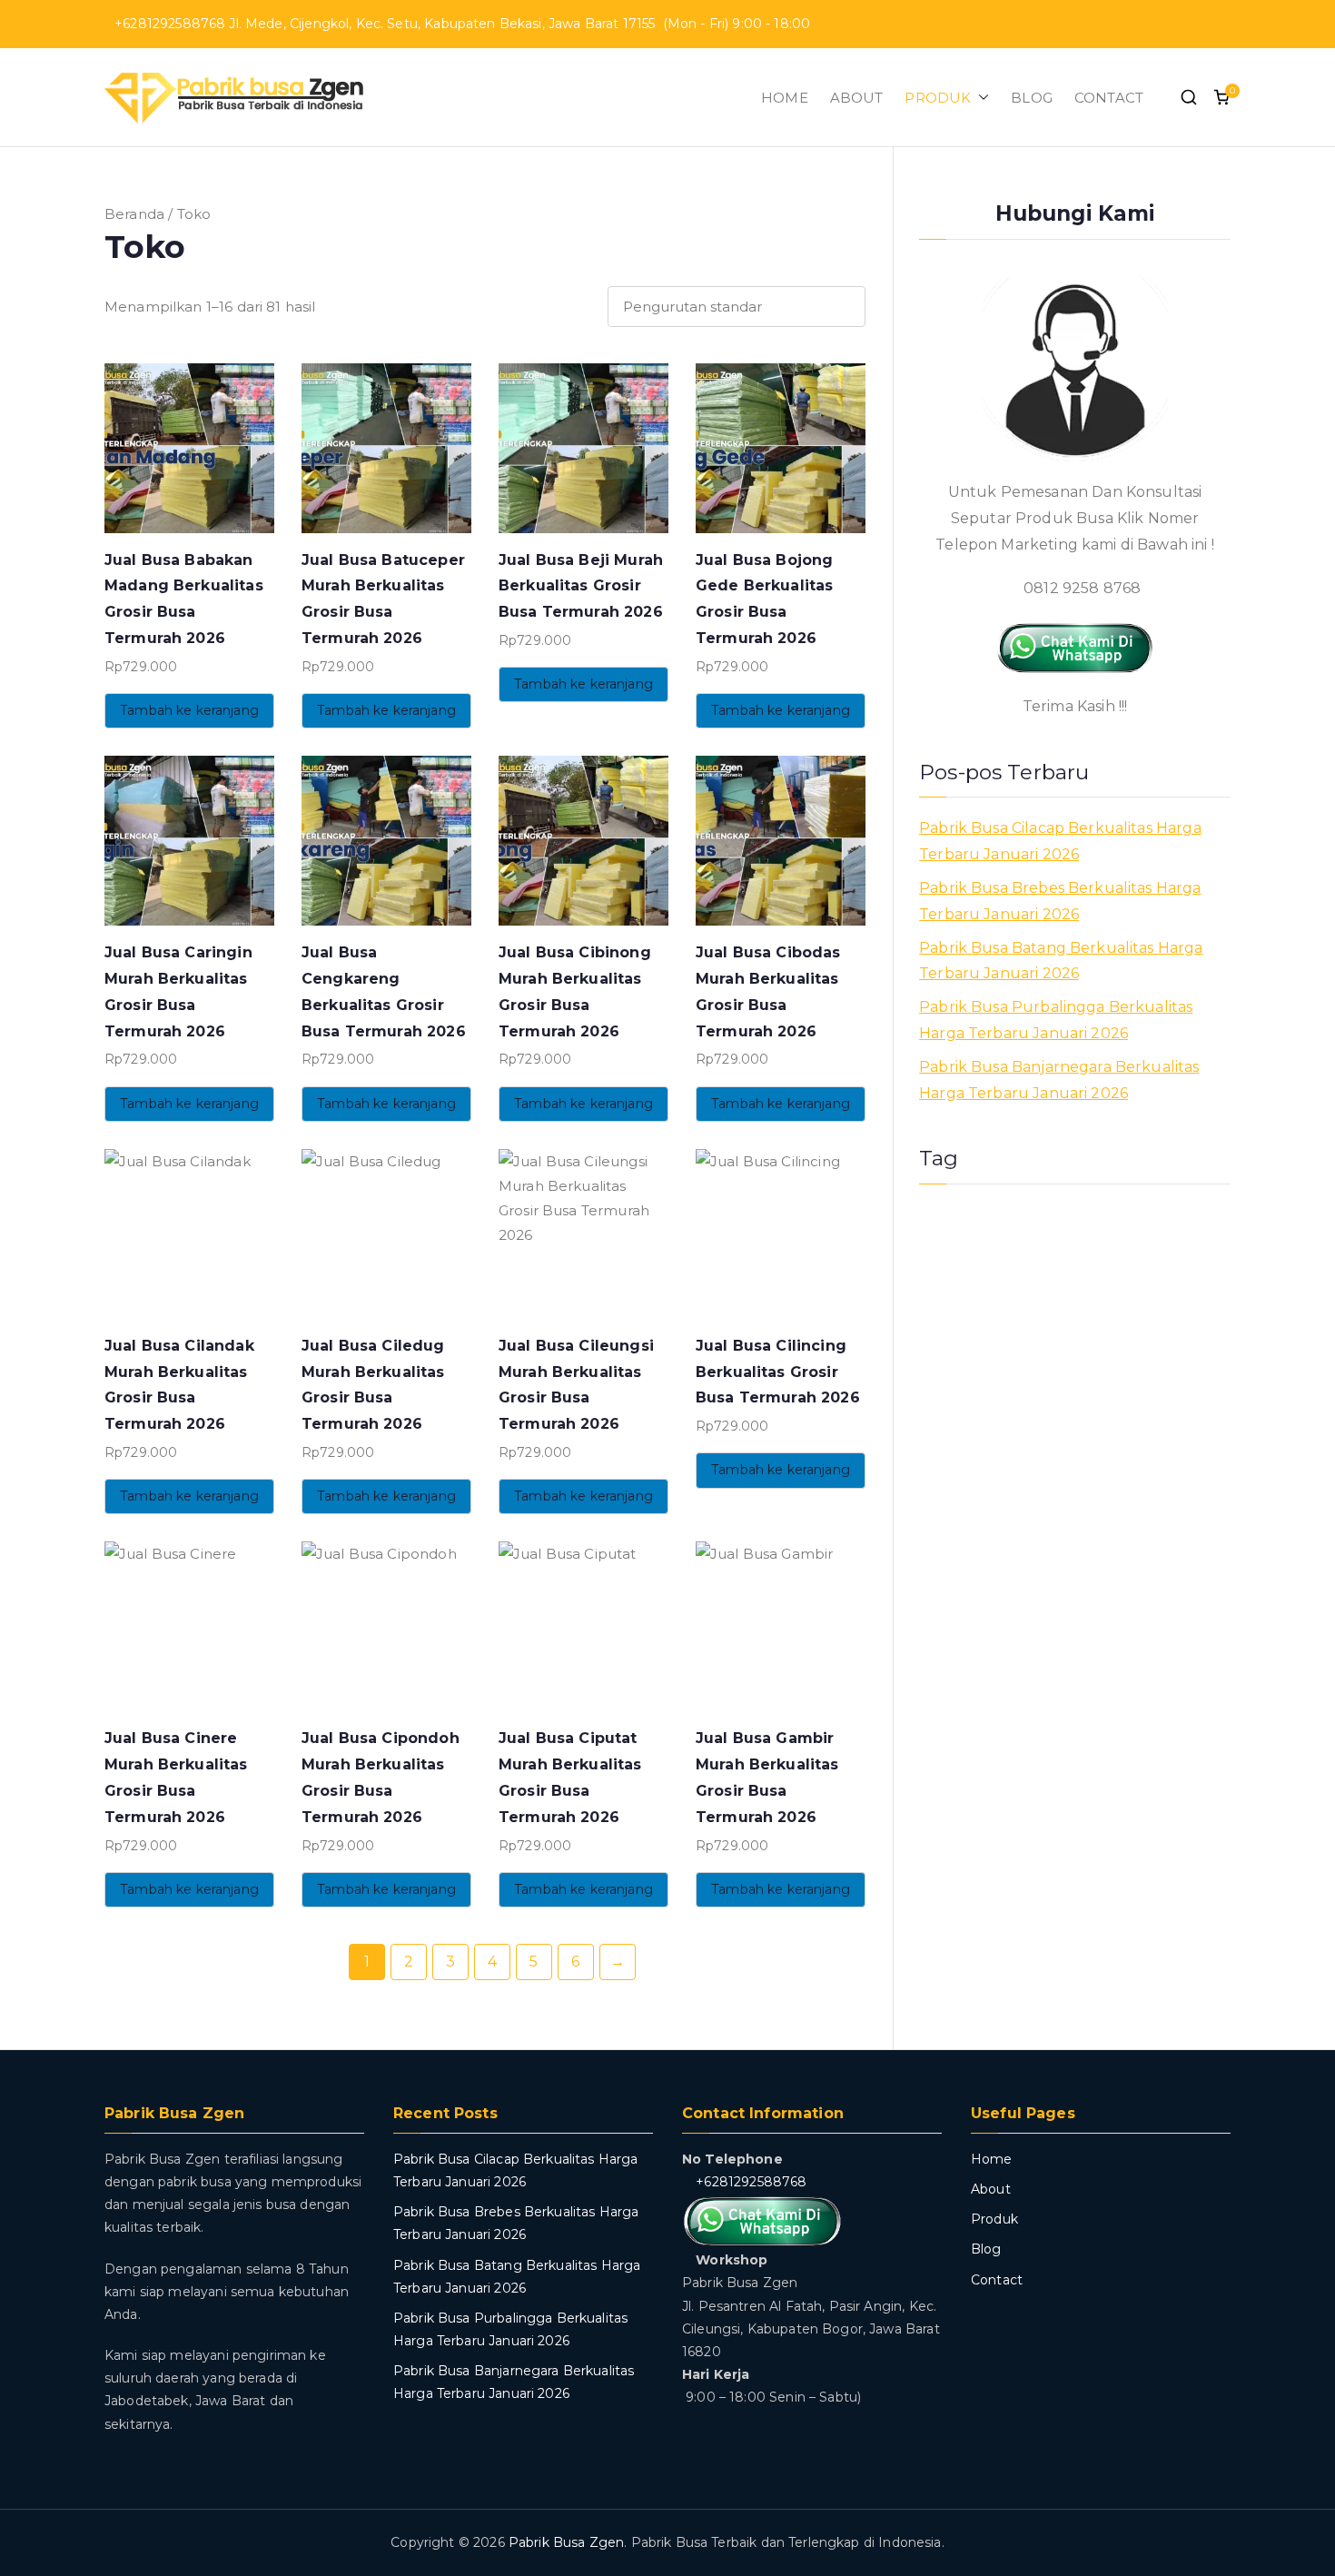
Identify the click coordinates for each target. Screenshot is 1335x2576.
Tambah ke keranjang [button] (189, 710)
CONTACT (1109, 98)
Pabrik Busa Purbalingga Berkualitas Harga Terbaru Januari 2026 (1056, 1020)
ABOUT (857, 98)
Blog (986, 2249)
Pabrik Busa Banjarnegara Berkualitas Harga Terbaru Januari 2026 (1059, 1080)
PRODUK (938, 98)
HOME (785, 98)
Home (992, 2159)
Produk (994, 2219)
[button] (980, 98)
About (991, 2189)
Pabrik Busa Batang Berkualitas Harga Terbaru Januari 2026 (1061, 961)
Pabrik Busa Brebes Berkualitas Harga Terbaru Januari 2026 (1060, 901)
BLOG (1032, 98)
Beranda (134, 214)
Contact (997, 2280)
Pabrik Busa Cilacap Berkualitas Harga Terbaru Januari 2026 (1060, 841)
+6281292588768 (751, 2182)
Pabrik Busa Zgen (566, 2542)
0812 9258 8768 (1080, 588)
